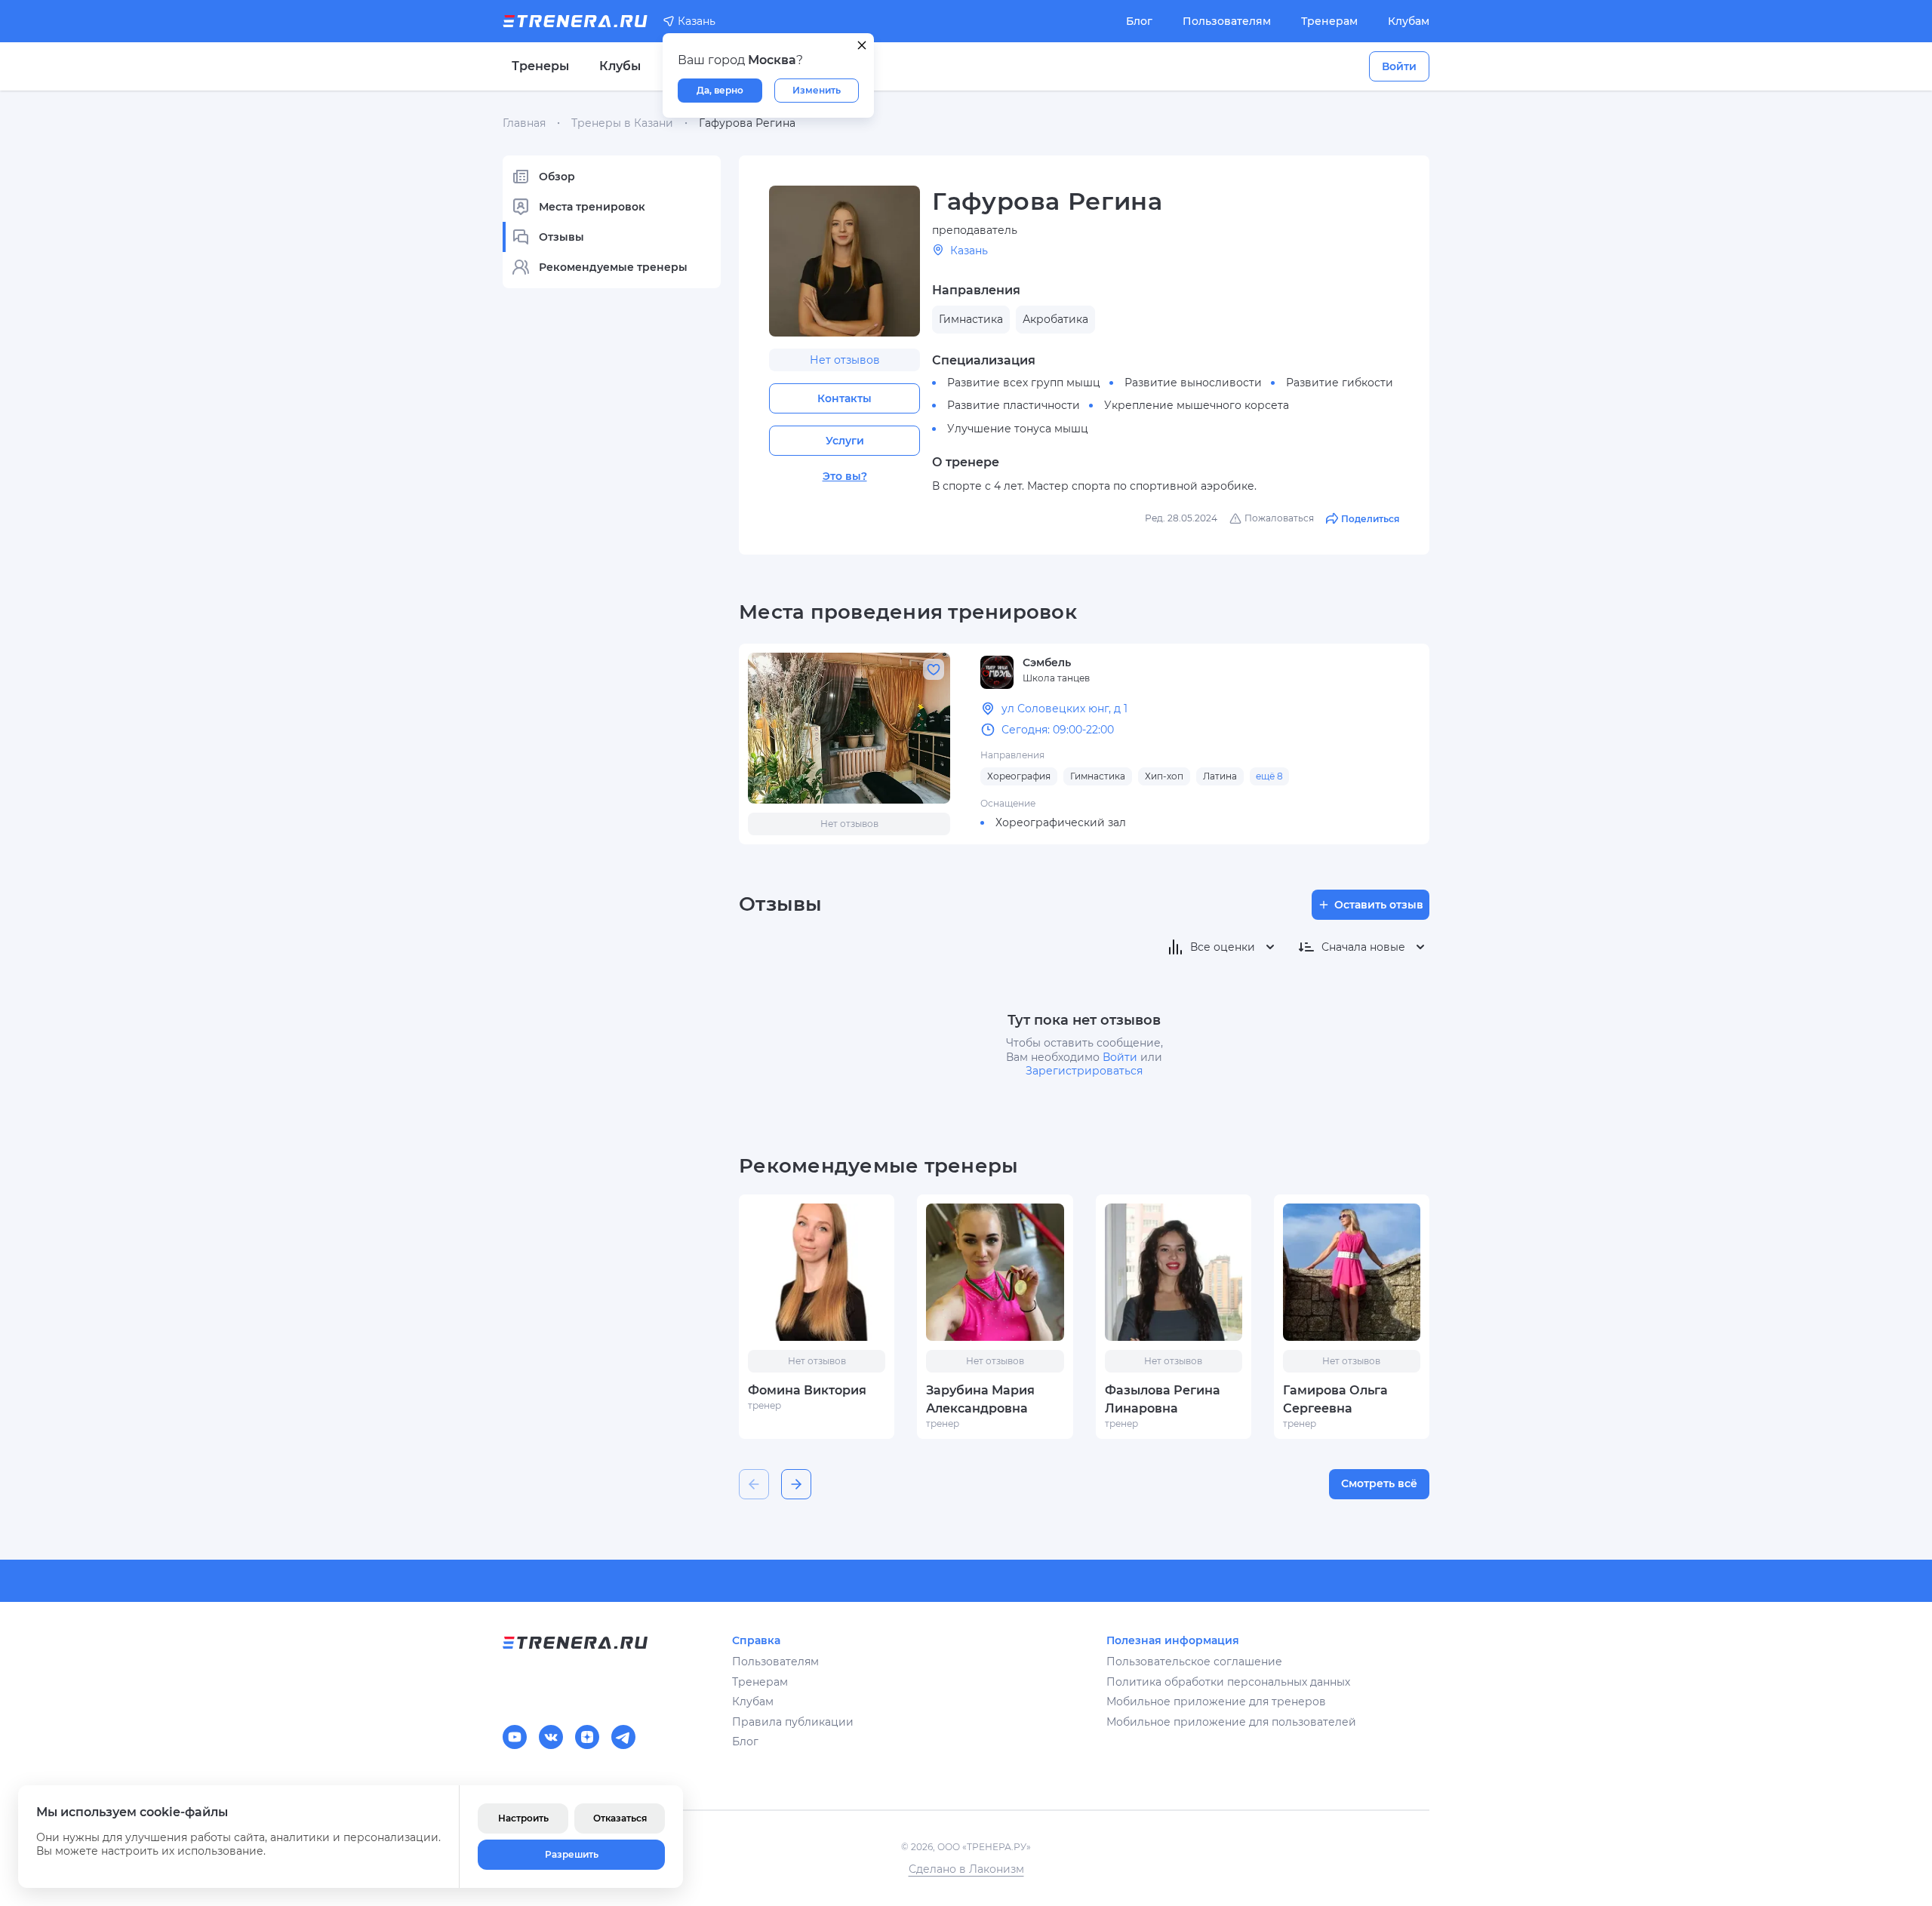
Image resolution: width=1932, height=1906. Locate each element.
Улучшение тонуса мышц (1018, 429)
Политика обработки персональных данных (1228, 1682)
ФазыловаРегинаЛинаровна (1163, 1399)
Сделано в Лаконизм (966, 1869)
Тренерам (1329, 21)
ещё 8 (1269, 776)
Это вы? (845, 476)
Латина (1220, 776)
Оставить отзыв (1379, 905)
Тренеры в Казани (622, 123)
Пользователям (1227, 21)
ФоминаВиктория (807, 1390)
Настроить (523, 1818)
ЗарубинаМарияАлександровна (980, 1399)
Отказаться (620, 1818)
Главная (524, 123)
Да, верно (720, 90)
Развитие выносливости (1193, 383)
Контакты (844, 398)
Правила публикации (793, 1722)
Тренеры (540, 66)
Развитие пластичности (1014, 405)
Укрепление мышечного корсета (1197, 405)
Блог (1139, 21)
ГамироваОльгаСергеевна (1335, 1399)
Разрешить (572, 1854)
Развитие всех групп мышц (1024, 383)
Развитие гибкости (1340, 383)
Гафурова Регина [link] (747, 123)
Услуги (845, 441)
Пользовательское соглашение (1194, 1662)
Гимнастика (1098, 776)
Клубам (1409, 21)
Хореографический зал (1061, 822)
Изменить (817, 90)
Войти (1399, 66)
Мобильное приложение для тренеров (1216, 1702)
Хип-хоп (1164, 776)
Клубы (620, 66)
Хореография (1019, 776)
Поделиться (1370, 519)
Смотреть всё (1379, 1483)
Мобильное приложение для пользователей (1231, 1722)
